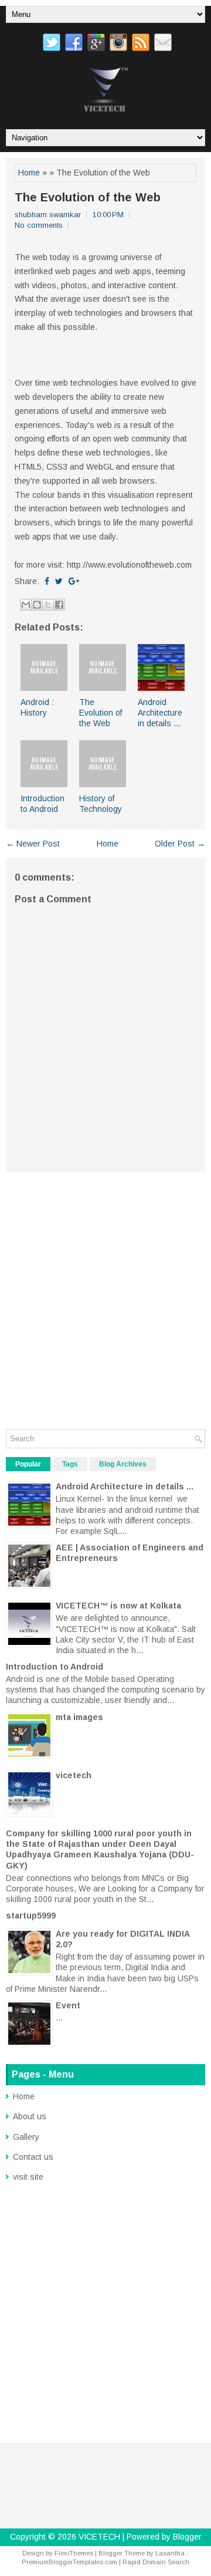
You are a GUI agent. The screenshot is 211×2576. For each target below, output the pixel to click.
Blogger (187, 2537)
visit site (28, 2177)
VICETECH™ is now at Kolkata (118, 1606)
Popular (28, 1464)
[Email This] (26, 605)
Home (29, 173)
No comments (39, 225)
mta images (79, 1717)
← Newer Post (33, 844)
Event (68, 2005)
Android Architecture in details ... (160, 713)
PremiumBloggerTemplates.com (69, 2562)
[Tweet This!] (59, 581)
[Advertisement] (105, 1294)
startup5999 (31, 1916)
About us (30, 2116)
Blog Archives (123, 1464)
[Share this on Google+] (74, 581)
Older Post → (180, 844)
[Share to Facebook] (59, 605)
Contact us (33, 2157)
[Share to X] (48, 605)
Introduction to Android (55, 1667)
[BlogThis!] (37, 605)
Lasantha (170, 2553)
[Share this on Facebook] (47, 581)
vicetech (74, 1775)
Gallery (26, 2137)
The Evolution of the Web (88, 197)
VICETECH (99, 2537)
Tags (70, 1464)
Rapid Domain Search (156, 2562)
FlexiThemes (74, 2553)
